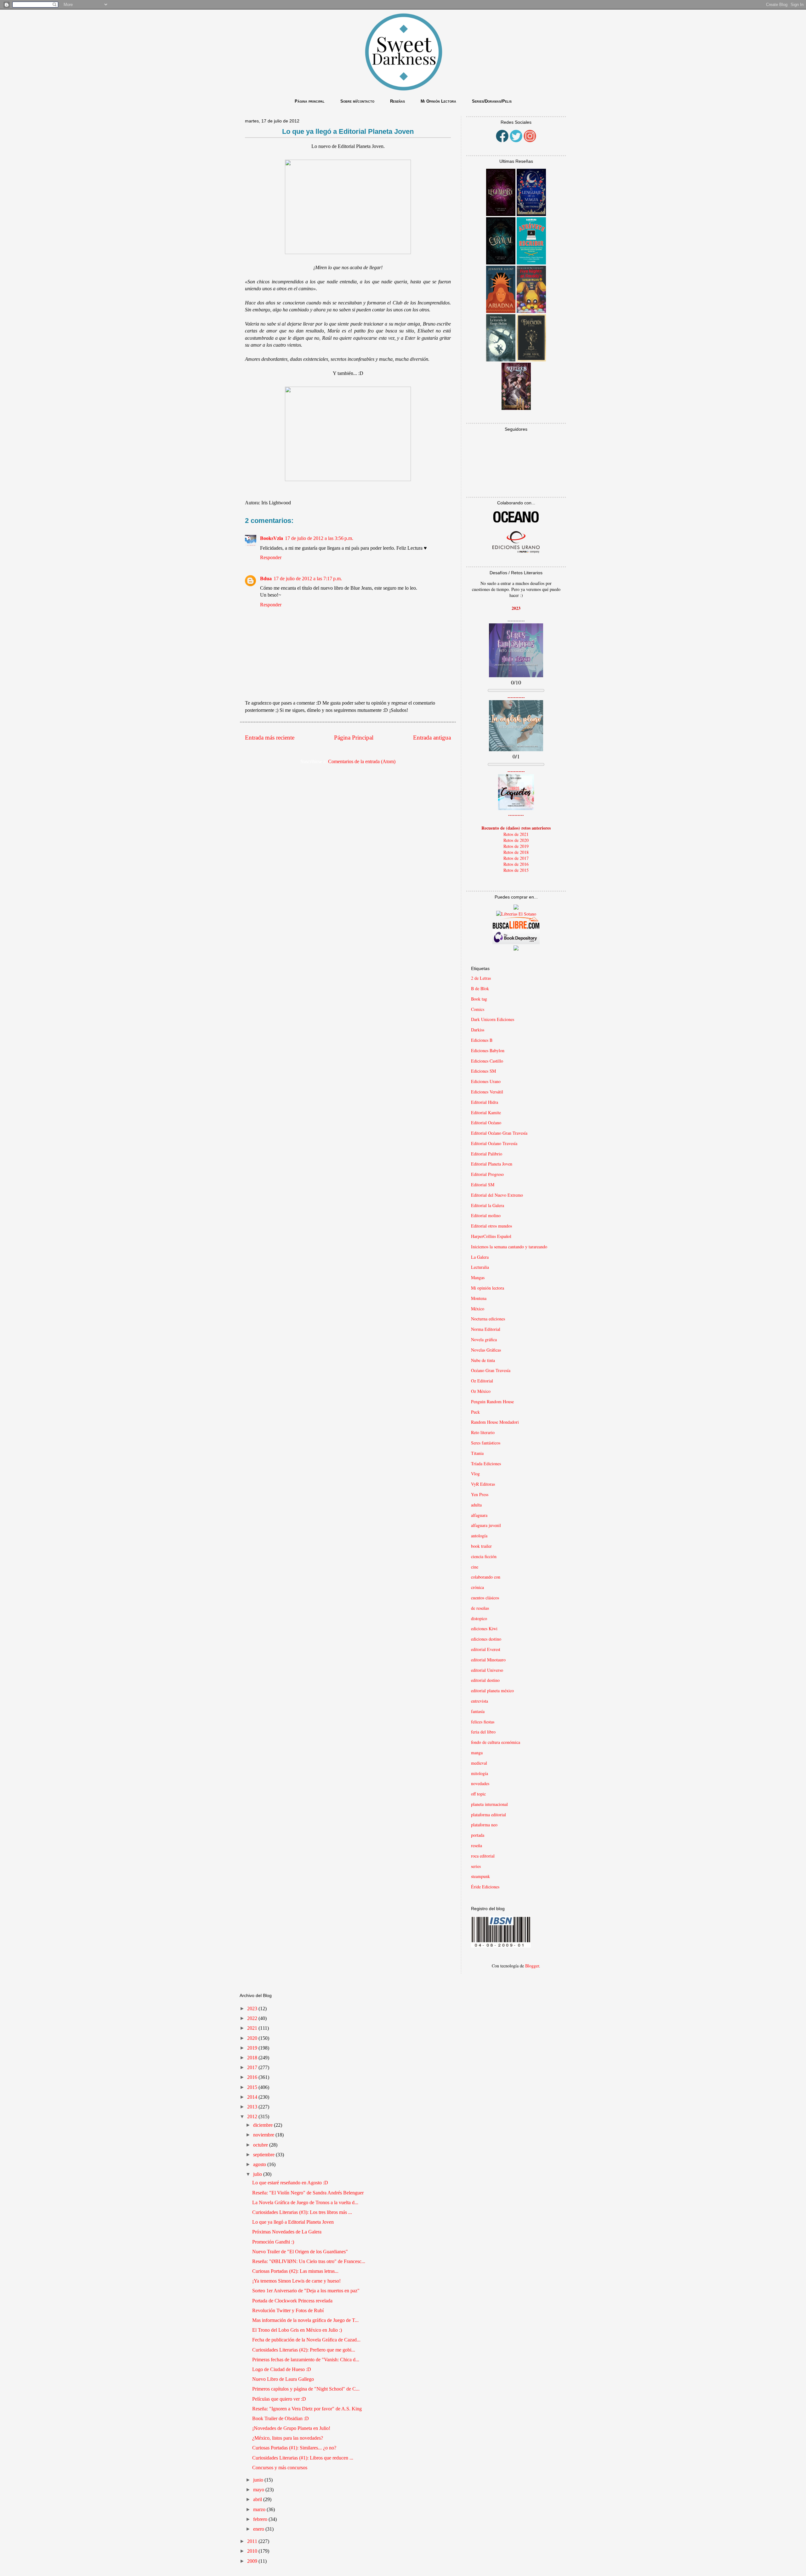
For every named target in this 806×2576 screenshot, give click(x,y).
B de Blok (480, 988)
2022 (253, 2018)
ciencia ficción (484, 1556)
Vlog (475, 1474)
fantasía (478, 1711)
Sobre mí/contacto (357, 101)
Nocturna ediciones (488, 1319)
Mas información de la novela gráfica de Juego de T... (305, 2320)
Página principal (310, 101)
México (478, 1309)
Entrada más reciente (270, 738)
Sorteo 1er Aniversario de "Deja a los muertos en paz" (306, 2291)
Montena (479, 1298)
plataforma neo (484, 1825)
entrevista (480, 1701)
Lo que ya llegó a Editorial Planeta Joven (293, 2222)
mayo (259, 2490)
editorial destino (485, 1680)
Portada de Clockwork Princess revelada (292, 2301)
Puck (475, 1412)
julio (258, 2174)
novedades (480, 1783)
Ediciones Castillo (487, 1061)
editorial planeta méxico (492, 1691)
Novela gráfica (484, 1339)
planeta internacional (489, 1804)
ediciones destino (486, 1639)
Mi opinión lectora (488, 1288)
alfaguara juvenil (486, 1525)
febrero (261, 2519)
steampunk (480, 1876)
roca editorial (483, 1856)
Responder (271, 557)
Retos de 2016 (516, 864)
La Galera (480, 1257)
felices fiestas (483, 1722)
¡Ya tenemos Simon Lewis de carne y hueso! (296, 2281)
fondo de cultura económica (496, 1742)
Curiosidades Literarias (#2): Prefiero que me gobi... (304, 2350)
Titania (477, 1453)
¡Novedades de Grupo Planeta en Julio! (291, 2428)
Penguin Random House (492, 1401)
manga (477, 1753)
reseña (477, 1845)
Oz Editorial (482, 1381)
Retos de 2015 (516, 870)
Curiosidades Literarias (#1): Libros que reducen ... (303, 2458)
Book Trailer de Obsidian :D (281, 2418)
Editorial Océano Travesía (494, 1143)
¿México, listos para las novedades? (288, 2438)
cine (475, 1567)
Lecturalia (480, 1267)
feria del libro (483, 1732)
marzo (260, 2509)
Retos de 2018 (516, 852)
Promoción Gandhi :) (273, 2242)
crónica (477, 1587)
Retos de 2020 (516, 840)
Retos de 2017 (516, 858)
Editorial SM (483, 1185)
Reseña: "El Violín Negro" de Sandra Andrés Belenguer (308, 2193)
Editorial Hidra (485, 1102)
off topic (478, 1794)
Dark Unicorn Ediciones (493, 1019)
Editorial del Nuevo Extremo (497, 1195)
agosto (260, 2164)
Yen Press (480, 1494)
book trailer (481, 1546)
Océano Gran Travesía (491, 1370)
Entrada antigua (432, 738)
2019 (253, 2048)
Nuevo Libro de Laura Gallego (283, 2379)
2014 (253, 2097)
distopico (479, 1618)
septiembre (264, 2155)
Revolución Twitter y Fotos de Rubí (288, 2310)
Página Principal (354, 738)
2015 (253, 2087)
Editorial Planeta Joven (492, 1164)
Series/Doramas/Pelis (492, 101)
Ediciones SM (483, 1071)
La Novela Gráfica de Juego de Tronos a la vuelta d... (305, 2202)
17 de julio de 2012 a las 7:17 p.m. (308, 579)
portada (478, 1835)
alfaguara (479, 1515)
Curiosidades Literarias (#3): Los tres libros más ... (302, 2212)
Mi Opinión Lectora (438, 101)
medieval (479, 1763)
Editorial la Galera (488, 1205)
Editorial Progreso (487, 1174)
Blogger (532, 1966)
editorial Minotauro (488, 1660)
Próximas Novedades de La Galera (287, 2232)
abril (258, 2499)
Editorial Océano (486, 1123)
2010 (253, 2551)
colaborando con (486, 1577)
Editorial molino (486, 1215)
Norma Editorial (486, 1329)
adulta (476, 1505)
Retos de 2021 (516, 834)
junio (259, 2480)
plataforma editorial (488, 1815)
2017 (253, 2067)
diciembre (264, 2125)
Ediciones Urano (486, 1081)
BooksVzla (272, 538)
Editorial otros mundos (491, 1226)
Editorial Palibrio (487, 1154)
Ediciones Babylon (488, 1050)
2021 (253, 2028)
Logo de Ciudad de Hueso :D (282, 2369)
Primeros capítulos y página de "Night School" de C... (306, 2389)
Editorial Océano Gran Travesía (499, 1133)
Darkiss (478, 1030)
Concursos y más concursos (280, 2468)
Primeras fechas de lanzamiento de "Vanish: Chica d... (306, 2360)
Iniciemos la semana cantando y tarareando (509, 1247)
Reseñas (397, 101)
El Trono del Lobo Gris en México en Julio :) (297, 2330)
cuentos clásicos (485, 1598)
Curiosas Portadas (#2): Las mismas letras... (295, 2271)
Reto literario (483, 1432)
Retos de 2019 (516, 846)
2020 (253, 2038)
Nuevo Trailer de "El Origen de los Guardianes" (300, 2252)
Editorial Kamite (486, 1112)
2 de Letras (481, 978)
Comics (478, 1009)
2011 (253, 2541)
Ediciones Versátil (487, 1092)
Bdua (266, 579)
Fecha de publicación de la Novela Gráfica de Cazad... (306, 2340)
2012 (253, 2116)
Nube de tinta (483, 1360)
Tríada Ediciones (486, 1464)
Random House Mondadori (495, 1422)
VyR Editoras (483, 1484)
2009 (253, 2561)
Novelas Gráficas (486, 1350)
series (476, 1866)
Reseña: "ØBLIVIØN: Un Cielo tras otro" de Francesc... (309, 2261)
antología (479, 1536)
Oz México (481, 1391)
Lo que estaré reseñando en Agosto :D (290, 2183)
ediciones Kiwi (484, 1628)
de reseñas (480, 1608)
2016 (253, 2077)
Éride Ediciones (485, 1887)
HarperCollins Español (491, 1236)
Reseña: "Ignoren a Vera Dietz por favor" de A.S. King (307, 2409)
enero (259, 2529)
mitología (480, 1773)
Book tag (479, 999)
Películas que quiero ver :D (279, 2399)
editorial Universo (487, 1670)
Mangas (478, 1277)
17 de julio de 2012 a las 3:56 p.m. (319, 538)
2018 (253, 2058)
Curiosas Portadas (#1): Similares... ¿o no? (294, 2448)
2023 (253, 2009)
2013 (253, 2107)
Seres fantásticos (486, 1443)
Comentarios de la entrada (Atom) (362, 761)
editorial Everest (486, 1649)
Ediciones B (482, 1040)
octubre (261, 2145)
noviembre (264, 2135)
